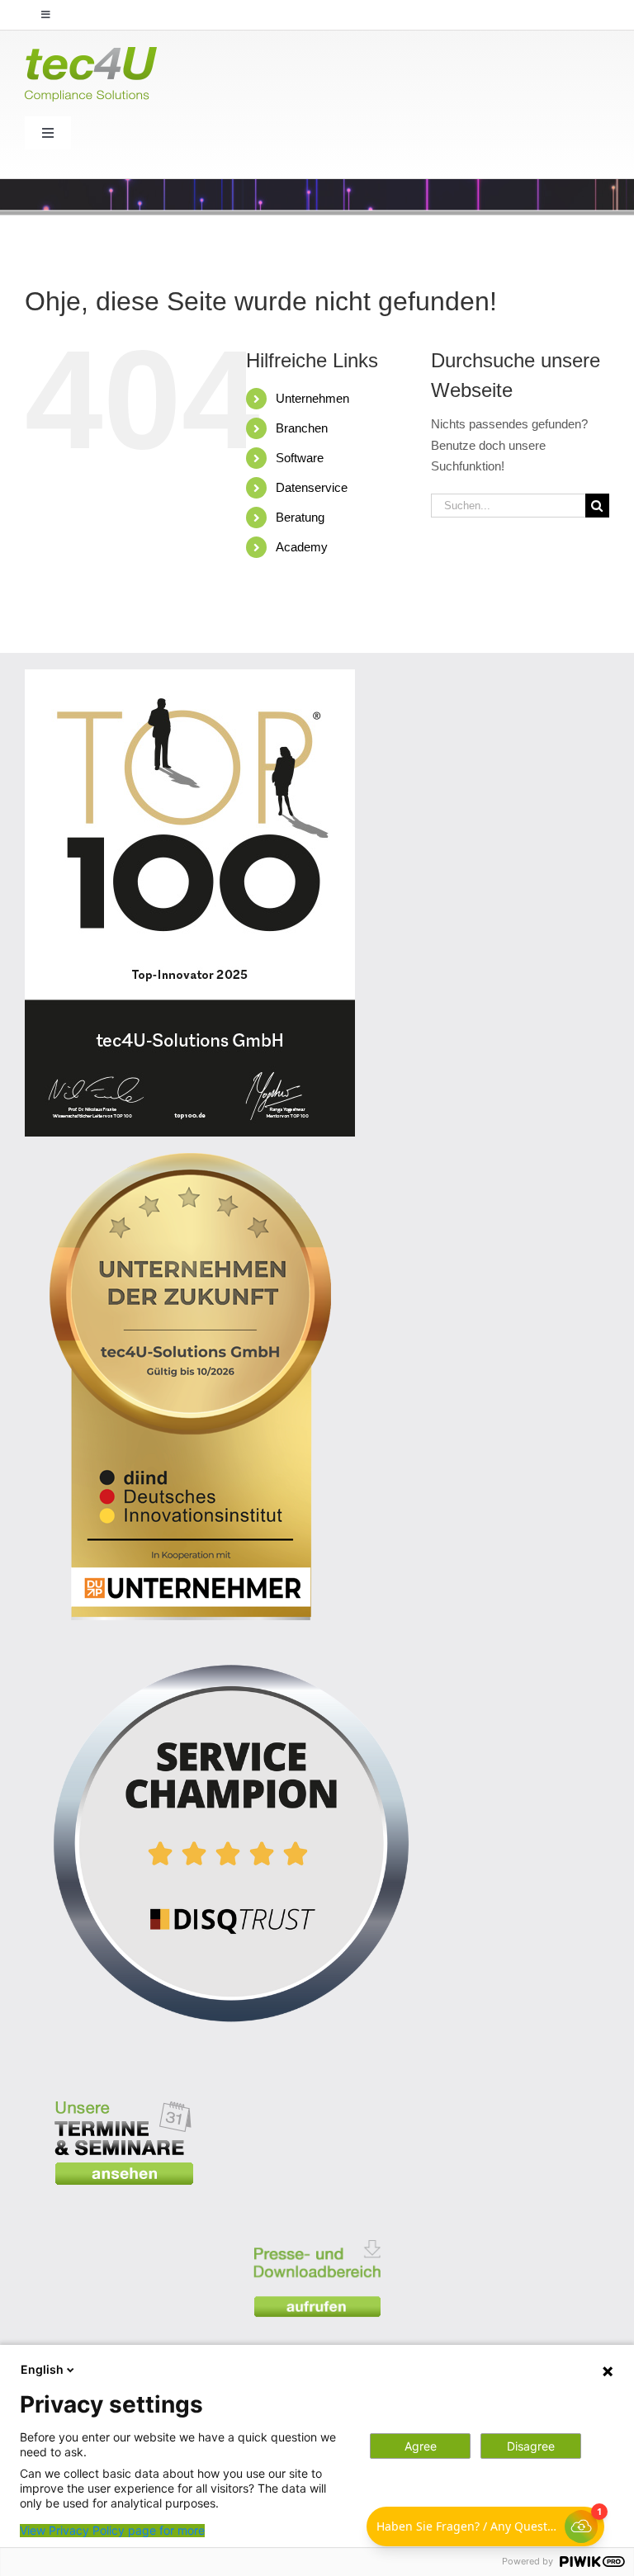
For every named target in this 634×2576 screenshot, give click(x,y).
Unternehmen (312, 398)
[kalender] (124, 2089)
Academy (302, 547)
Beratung (300, 517)
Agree (421, 2446)
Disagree (531, 2446)
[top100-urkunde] (190, 676)
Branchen (302, 428)
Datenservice (312, 487)
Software (300, 458)
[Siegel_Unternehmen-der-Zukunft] (190, 1159)
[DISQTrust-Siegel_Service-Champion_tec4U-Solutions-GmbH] (231, 1643)
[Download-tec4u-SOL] (317, 2229)
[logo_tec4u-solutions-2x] (91, 53)
